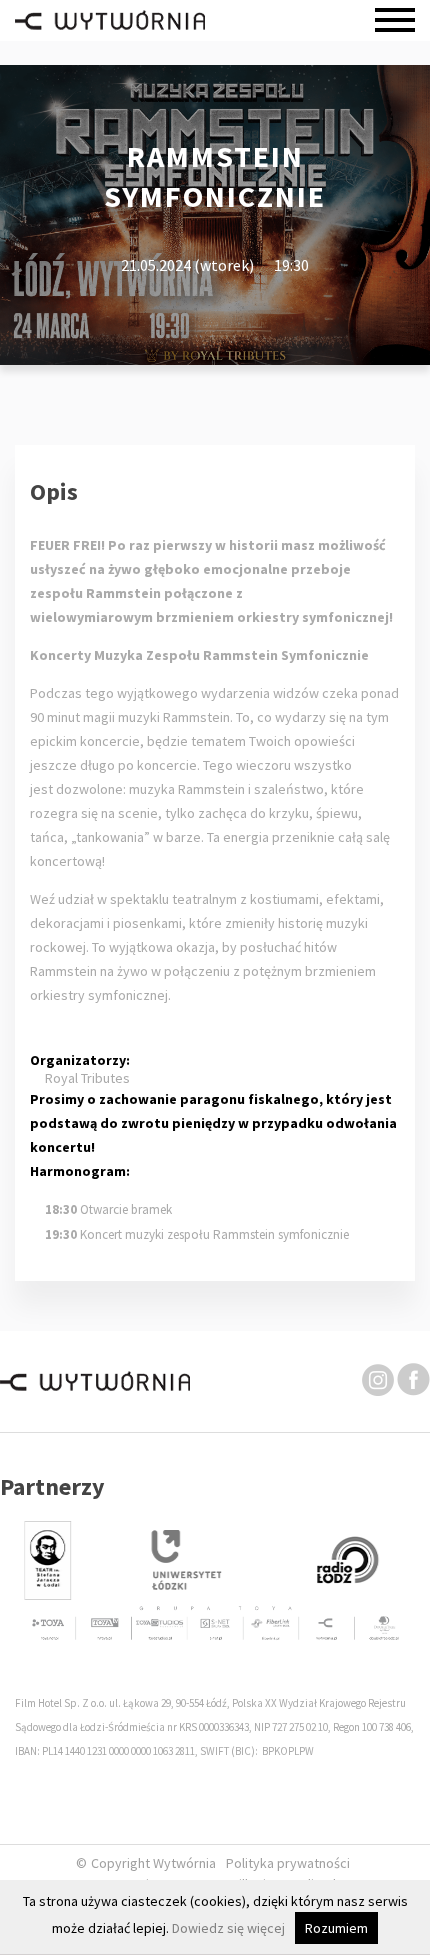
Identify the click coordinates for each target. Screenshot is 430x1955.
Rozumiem (336, 1928)
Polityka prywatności (288, 1863)
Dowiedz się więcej (228, 1928)
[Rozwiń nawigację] (395, 20)
